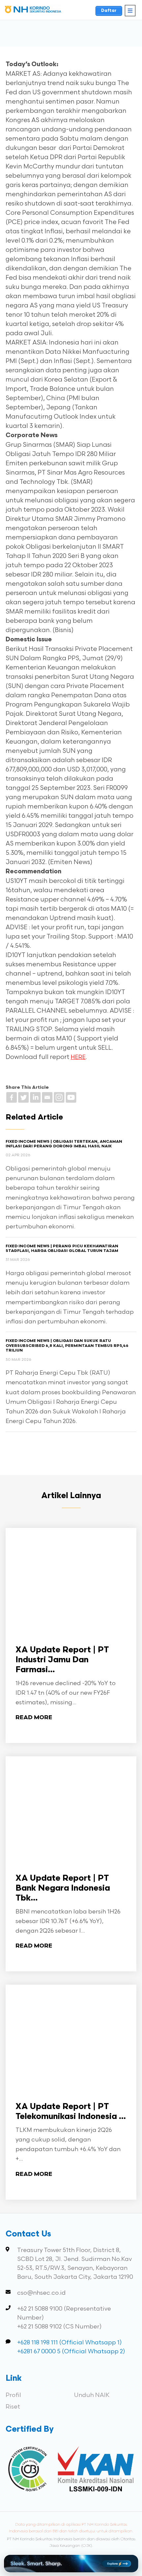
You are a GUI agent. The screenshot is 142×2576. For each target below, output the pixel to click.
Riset (13, 2407)
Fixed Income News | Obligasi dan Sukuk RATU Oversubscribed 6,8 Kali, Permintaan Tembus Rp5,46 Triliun (67, 1346)
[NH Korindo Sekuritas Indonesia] (33, 11)
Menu (130, 11)
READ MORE (34, 1718)
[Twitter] (23, 1097)
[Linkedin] (35, 1097)
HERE (78, 1057)
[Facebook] (12, 1097)
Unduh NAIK (92, 2395)
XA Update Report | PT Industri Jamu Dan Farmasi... (62, 1660)
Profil (13, 2395)
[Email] (47, 1097)
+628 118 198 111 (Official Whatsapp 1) (70, 2343)
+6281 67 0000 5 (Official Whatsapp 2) (71, 2351)
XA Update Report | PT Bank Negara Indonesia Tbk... (63, 1888)
